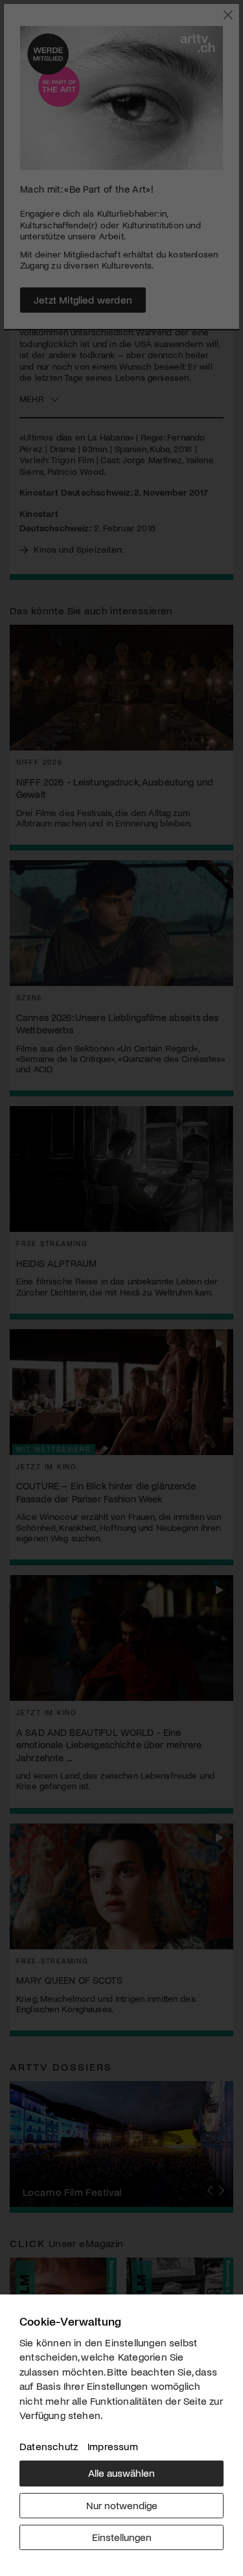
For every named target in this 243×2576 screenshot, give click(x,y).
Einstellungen (122, 2537)
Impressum (113, 2446)
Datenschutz (49, 2446)
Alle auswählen (121, 2473)
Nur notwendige (122, 2505)
